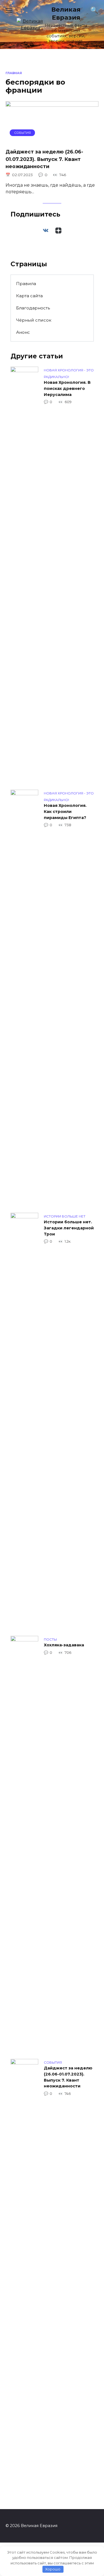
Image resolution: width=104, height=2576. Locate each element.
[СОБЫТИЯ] (52, 140)
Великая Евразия (66, 13)
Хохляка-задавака (64, 1645)
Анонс (23, 332)
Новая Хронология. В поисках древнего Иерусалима (67, 389)
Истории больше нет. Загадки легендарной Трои (69, 1228)
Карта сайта (29, 296)
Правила (26, 284)
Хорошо (53, 2569)
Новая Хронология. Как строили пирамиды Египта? (65, 812)
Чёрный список (34, 320)
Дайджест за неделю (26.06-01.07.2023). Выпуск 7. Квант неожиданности (44, 159)
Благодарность (33, 308)
